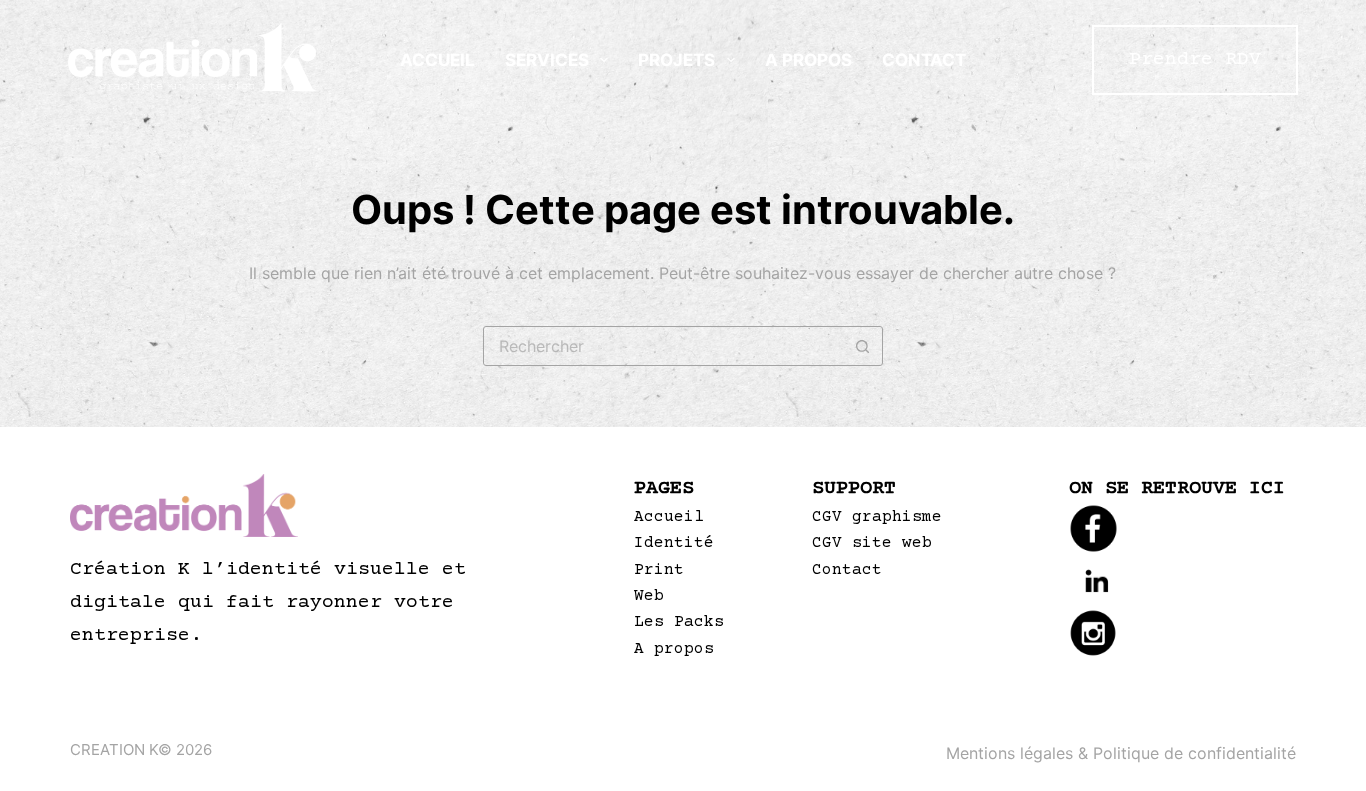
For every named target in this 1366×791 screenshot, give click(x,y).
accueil (437, 60)
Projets (676, 60)
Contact (924, 60)
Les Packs (679, 622)
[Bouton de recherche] (863, 346)
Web (649, 596)
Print (659, 570)
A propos (808, 60)
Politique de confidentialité (1194, 753)
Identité (674, 543)
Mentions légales (1009, 753)
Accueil (669, 517)
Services (547, 60)
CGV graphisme (877, 517)
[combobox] (664, 346)
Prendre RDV (1195, 59)
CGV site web (872, 543)
